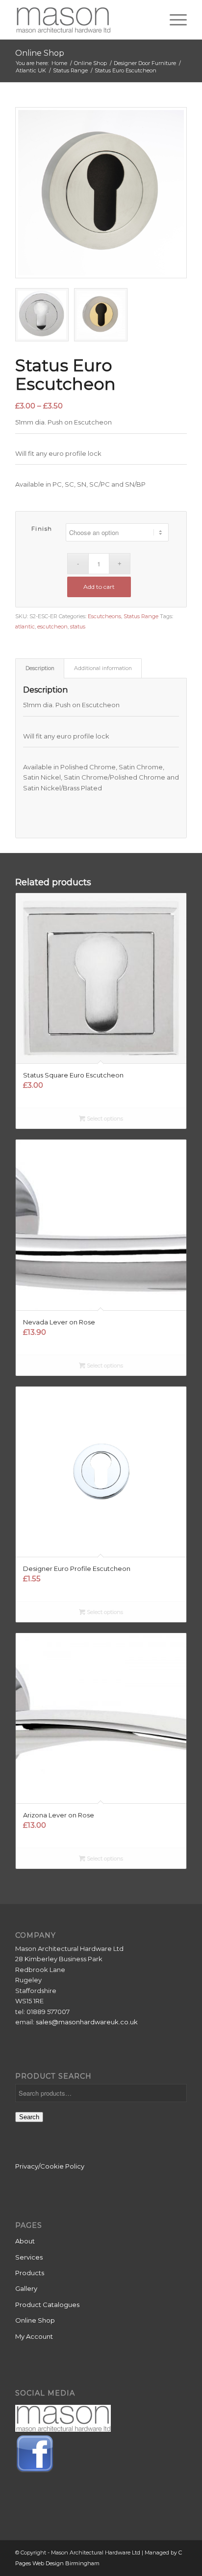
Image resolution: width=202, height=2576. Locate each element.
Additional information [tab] (103, 668)
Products (30, 2273)
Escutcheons (104, 616)
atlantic (25, 627)
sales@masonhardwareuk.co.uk (87, 2022)
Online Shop (40, 53)
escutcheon (52, 627)
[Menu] (173, 20)
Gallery (26, 2288)
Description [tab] (40, 668)
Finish (42, 529)
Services (29, 2257)
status (78, 627)
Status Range (141, 616)
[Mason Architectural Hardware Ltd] (84, 20)
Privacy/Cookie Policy (50, 2166)
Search (29, 2117)
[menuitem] (173, 20)
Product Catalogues (47, 2305)
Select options (104, 1119)
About (25, 2241)
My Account (34, 2336)
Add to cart (99, 587)
